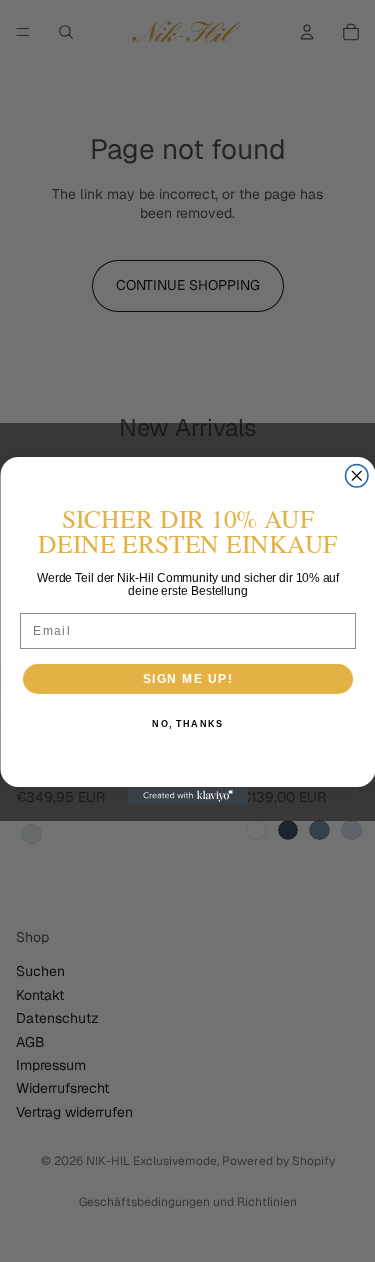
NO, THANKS (187, 724)
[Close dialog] (356, 476)
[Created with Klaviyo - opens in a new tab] (188, 796)
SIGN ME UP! (187, 678)
